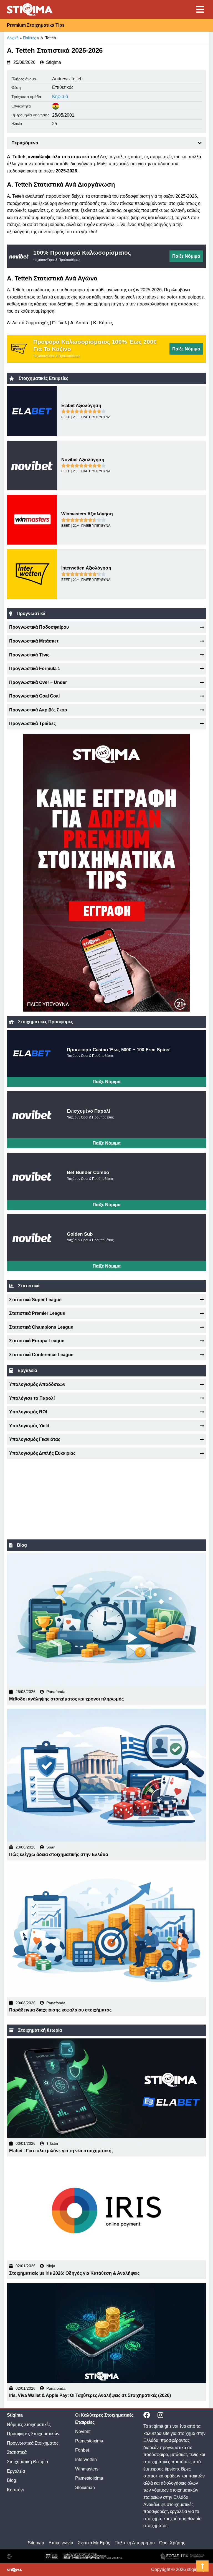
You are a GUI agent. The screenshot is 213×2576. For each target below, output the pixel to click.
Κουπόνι (15, 2490)
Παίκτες (30, 38)
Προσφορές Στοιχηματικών (33, 2434)
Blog (12, 2480)
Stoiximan (85, 2488)
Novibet (83, 2431)
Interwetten (86, 2460)
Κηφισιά (60, 96)
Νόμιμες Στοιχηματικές (29, 2425)
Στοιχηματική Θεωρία (27, 2462)
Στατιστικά (17, 2452)
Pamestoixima (89, 2441)
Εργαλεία (16, 2471)
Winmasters (87, 2469)
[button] (200, 143)
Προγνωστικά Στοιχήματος (33, 2443)
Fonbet (82, 2450)
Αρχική (13, 38)
